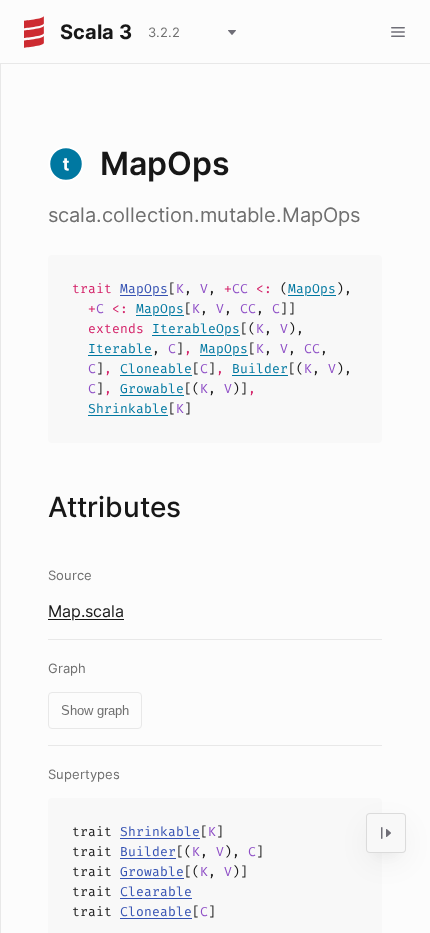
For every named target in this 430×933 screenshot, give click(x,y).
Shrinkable (128, 408)
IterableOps (196, 328)
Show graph (95, 710)
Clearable (156, 891)
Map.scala (86, 611)
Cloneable (156, 368)
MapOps (144, 288)
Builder (260, 368)
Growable (152, 388)
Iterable (120, 348)
